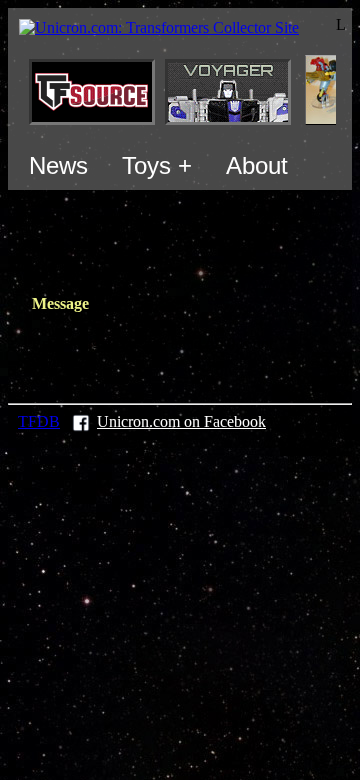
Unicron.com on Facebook (181, 421)
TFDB (39, 421)
